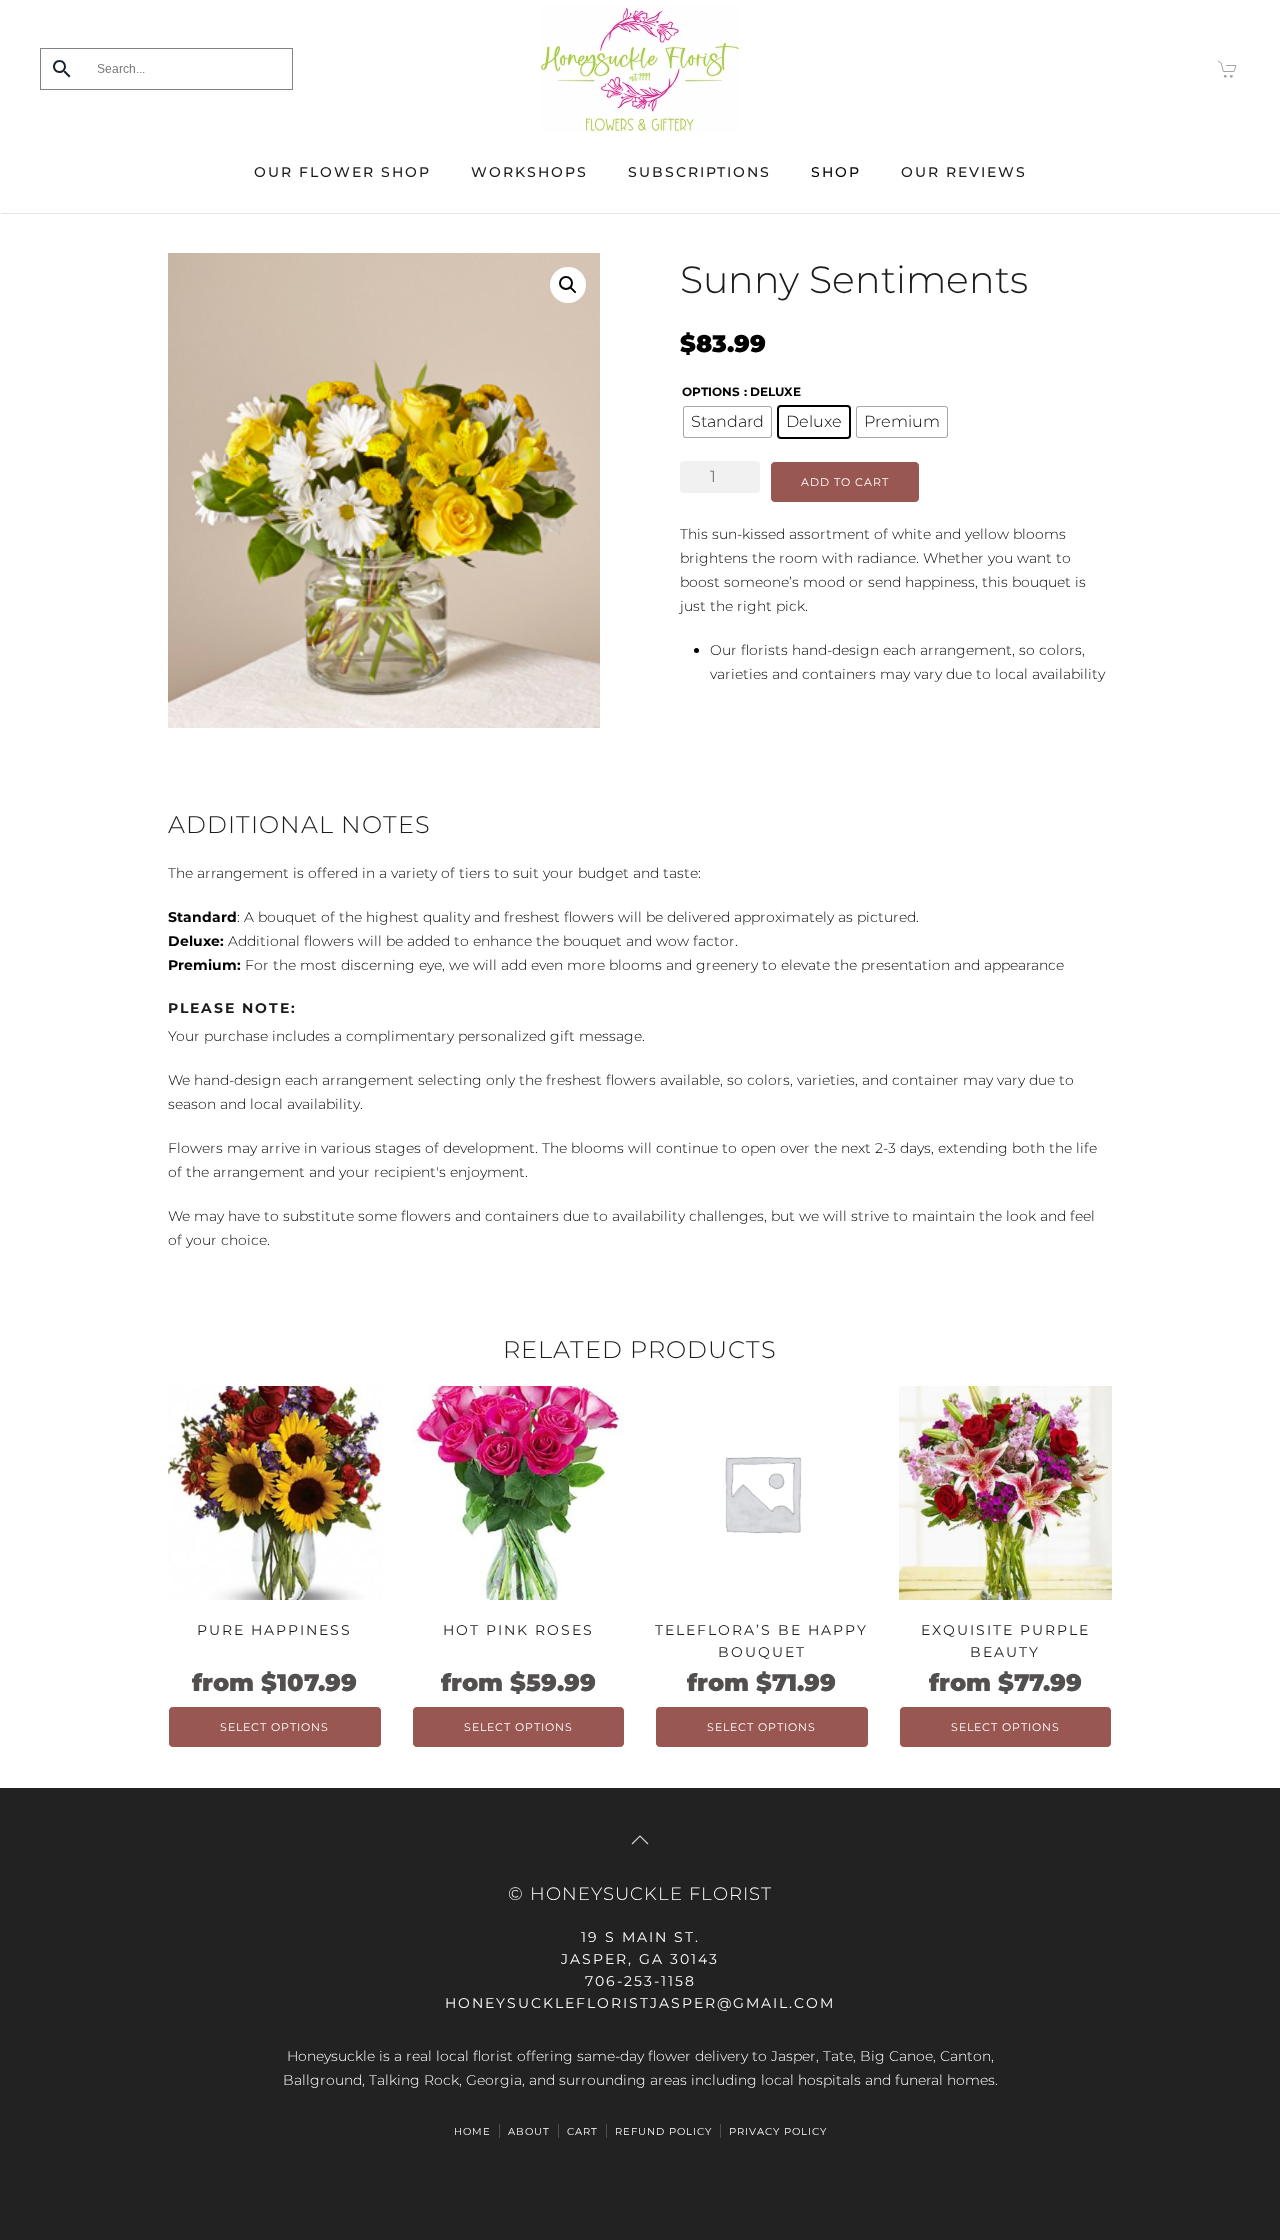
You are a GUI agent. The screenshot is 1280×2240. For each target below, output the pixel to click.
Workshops (529, 172)
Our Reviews (964, 172)
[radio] (727, 422)
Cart (582, 2131)
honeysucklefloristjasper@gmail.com (640, 2003)
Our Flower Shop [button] (342, 172)
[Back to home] (640, 69)
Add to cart (845, 482)
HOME (472, 2131)
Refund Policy (663, 2131)
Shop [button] (836, 172)
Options (711, 391)
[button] (568, 285)
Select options (274, 1727)
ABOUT (529, 2131)
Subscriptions (699, 172)
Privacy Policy (778, 2131)
